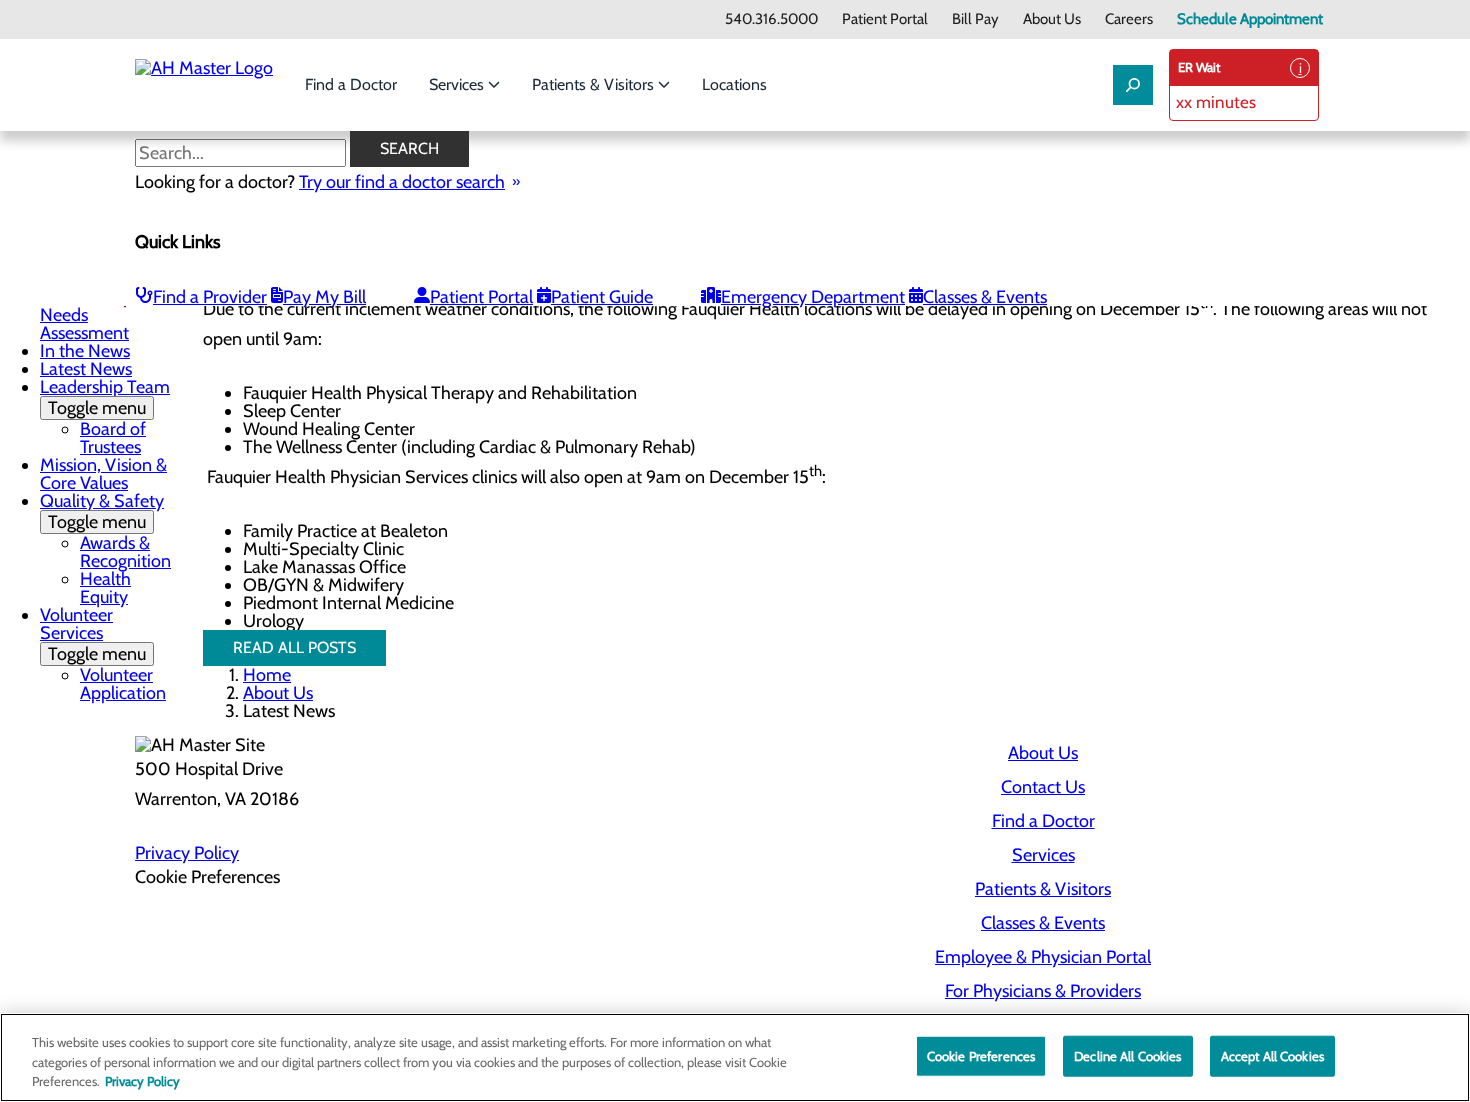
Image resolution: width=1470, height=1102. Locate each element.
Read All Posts (294, 647)
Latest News (86, 369)
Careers (1129, 19)
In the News (85, 351)
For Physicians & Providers (1043, 991)
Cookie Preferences (981, 1055)
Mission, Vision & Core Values (103, 474)
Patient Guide (602, 297)
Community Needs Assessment (85, 315)
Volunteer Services (93, 634)
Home (267, 675)
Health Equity (105, 588)
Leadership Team (105, 397)
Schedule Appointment (1250, 19)
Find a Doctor (351, 84)
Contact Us (1043, 787)
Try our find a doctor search (402, 182)
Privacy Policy (187, 853)
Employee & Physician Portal (1043, 957)
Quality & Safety (102, 511)
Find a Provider (210, 297)
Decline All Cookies (1127, 1055)
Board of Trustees (113, 438)
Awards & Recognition (125, 552)
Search (409, 148)
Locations (734, 84)
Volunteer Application (123, 684)
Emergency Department (813, 297)
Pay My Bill (324, 297)
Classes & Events (985, 297)
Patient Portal (885, 19)
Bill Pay (975, 19)
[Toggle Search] (1133, 85)
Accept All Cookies (1272, 1055)
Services (458, 84)
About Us (1052, 19)
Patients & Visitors (595, 84)
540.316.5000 (771, 19)
